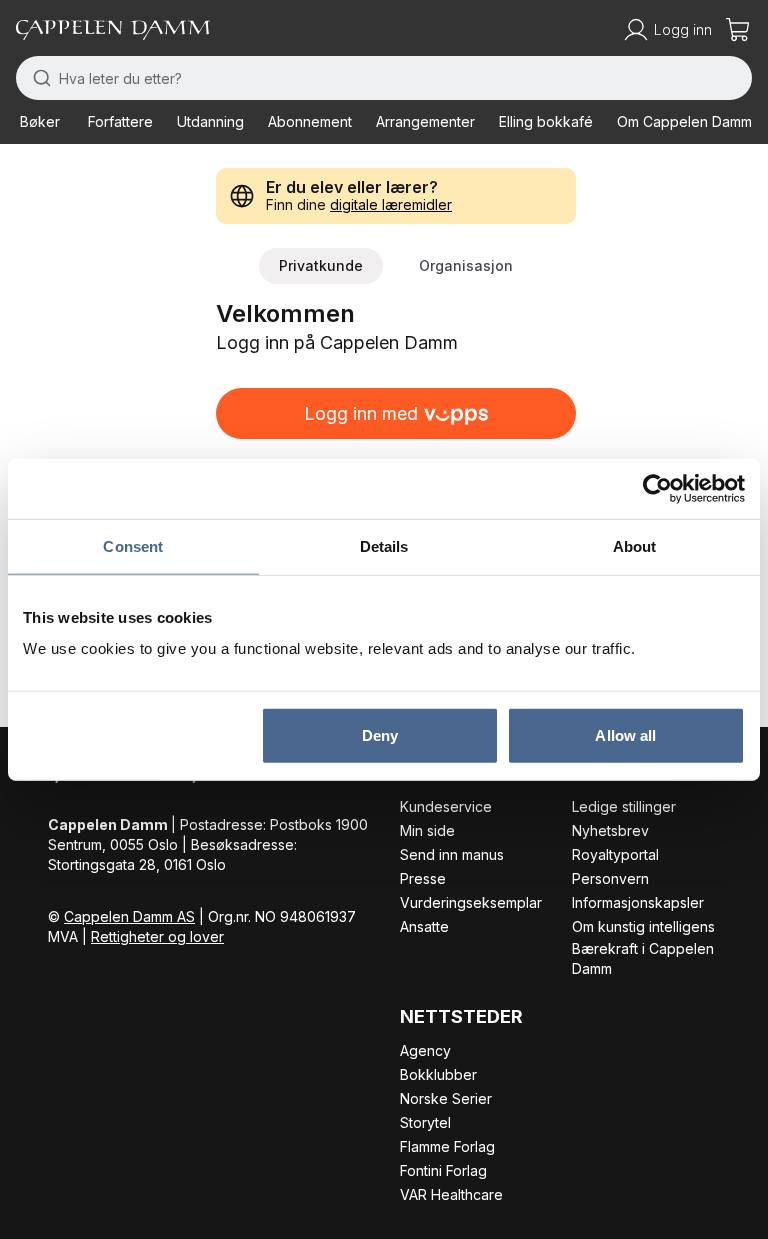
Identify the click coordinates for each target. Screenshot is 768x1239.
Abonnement (310, 121)
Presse (423, 878)
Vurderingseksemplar (471, 902)
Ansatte (424, 926)
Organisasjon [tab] (466, 265)
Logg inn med (361, 413)
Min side (427, 830)
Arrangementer (425, 121)
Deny (380, 735)
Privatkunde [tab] (321, 265)
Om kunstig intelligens (643, 926)
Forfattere (120, 121)
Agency (425, 1050)
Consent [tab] (133, 545)
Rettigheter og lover (157, 936)
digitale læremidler (391, 204)
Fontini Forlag (443, 1170)
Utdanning (210, 121)
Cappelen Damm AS (129, 916)
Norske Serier (446, 1098)
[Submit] (37, 78)
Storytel (425, 1122)
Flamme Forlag (447, 1146)
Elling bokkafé (546, 121)
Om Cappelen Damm (684, 121)
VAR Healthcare (451, 1194)
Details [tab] (384, 545)
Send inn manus (452, 854)
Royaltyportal (615, 854)
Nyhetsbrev (610, 830)
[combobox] (384, 78)
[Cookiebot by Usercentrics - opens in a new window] (657, 488)
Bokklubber (438, 1074)
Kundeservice (446, 806)
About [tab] (635, 545)
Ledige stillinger (624, 806)
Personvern (610, 878)
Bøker (40, 121)
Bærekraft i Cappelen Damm (643, 958)
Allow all (625, 735)
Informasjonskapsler (638, 902)
